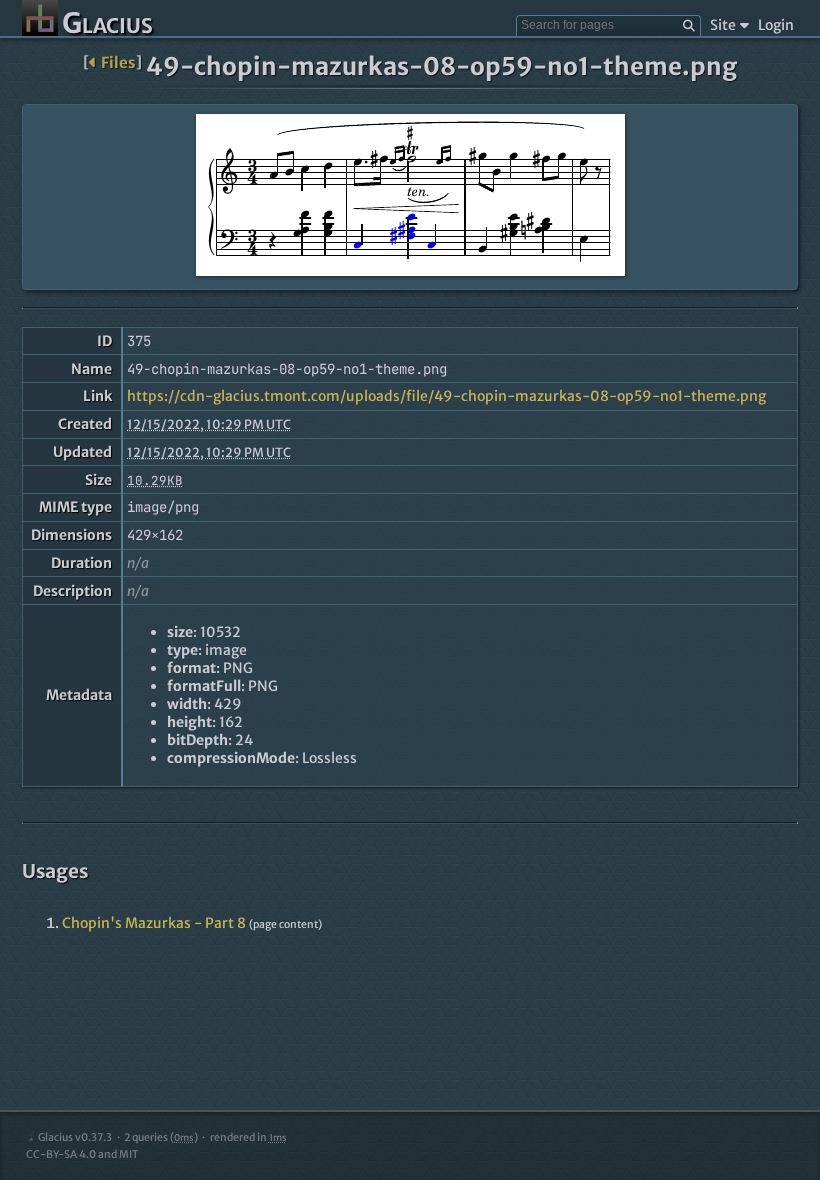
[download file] (410, 197)
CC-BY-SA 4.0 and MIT (82, 1154)
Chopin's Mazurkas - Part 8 (154, 923)
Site (723, 25)
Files (118, 62)
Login (776, 25)
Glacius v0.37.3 (75, 1137)
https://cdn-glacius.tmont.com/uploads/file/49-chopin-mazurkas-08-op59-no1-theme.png (446, 396)
